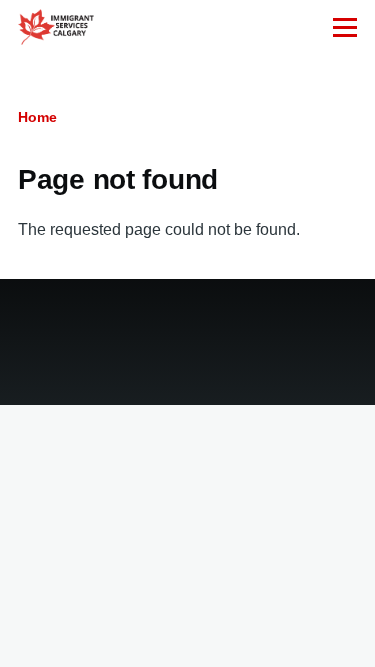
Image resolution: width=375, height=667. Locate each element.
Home (37, 117)
